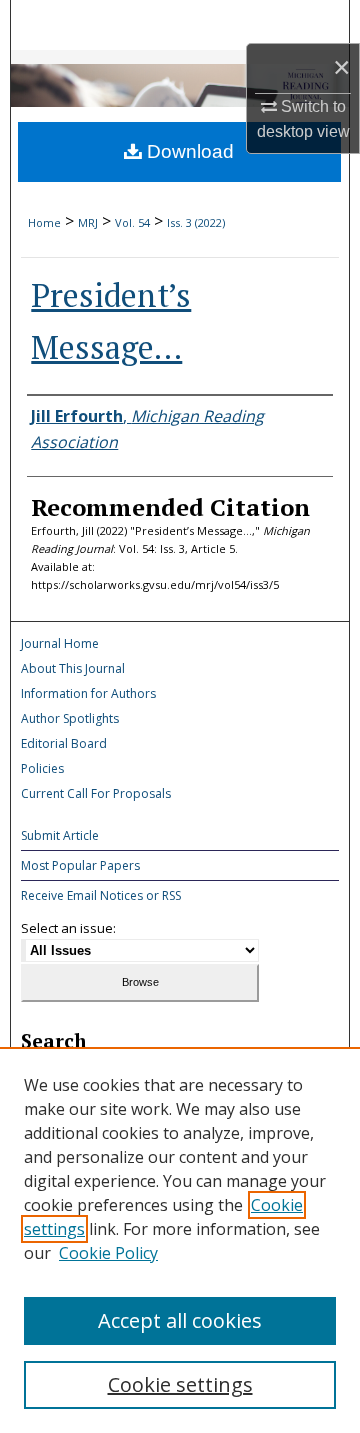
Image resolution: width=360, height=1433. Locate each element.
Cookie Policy (108, 1253)
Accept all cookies (180, 1320)
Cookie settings (180, 1384)
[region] (180, 1240)
